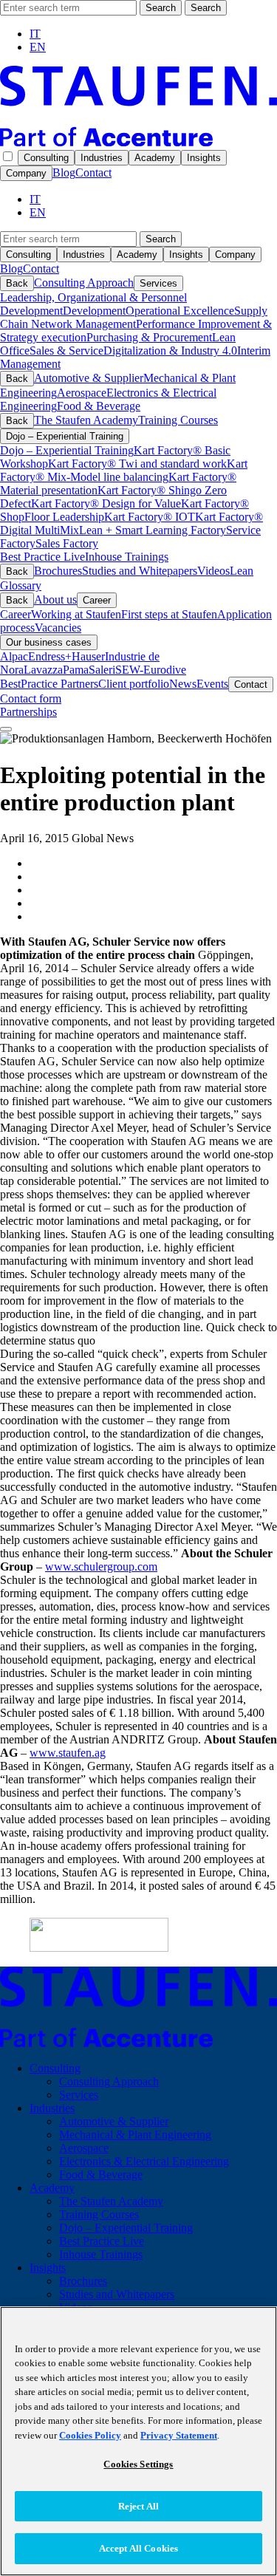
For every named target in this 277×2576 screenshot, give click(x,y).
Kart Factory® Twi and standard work (137, 464)
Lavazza (43, 670)
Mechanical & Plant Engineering (135, 2135)
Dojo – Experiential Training (65, 436)
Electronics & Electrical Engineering (144, 2161)
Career (97, 600)
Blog (64, 172)
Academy (155, 158)
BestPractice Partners (49, 684)
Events (212, 684)
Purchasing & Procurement (149, 337)
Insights (204, 158)
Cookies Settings (138, 2464)
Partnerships (28, 712)
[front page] (138, 142)
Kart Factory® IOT (150, 517)
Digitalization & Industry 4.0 (170, 351)
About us (55, 599)
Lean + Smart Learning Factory (153, 530)
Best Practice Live (42, 557)
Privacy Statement (179, 2435)
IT (35, 34)
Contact (93, 172)
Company (26, 173)
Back (17, 283)
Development (94, 311)
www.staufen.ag (68, 1753)
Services (158, 283)
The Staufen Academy (86, 420)
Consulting (46, 158)
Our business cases (49, 642)
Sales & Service (66, 351)
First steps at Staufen (169, 614)
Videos (213, 571)
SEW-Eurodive (151, 670)
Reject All (138, 2506)
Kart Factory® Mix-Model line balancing (124, 470)
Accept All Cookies (138, 2548)
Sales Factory (67, 543)
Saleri (102, 670)
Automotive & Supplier (89, 378)
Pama (76, 670)
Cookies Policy (90, 2435)
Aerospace (82, 393)
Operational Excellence (180, 311)
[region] (138, 2441)
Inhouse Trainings (127, 557)
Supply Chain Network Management (134, 317)
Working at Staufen (76, 614)
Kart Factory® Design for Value (106, 503)
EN (38, 47)
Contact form (31, 698)
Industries (102, 158)
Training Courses (178, 420)
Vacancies (58, 628)
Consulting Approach (84, 283)
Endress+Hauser (66, 656)
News (183, 684)
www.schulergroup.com (101, 1567)
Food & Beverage (99, 406)
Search (161, 8)
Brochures (58, 571)
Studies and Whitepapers (140, 571)
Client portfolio (134, 684)
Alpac (14, 656)
